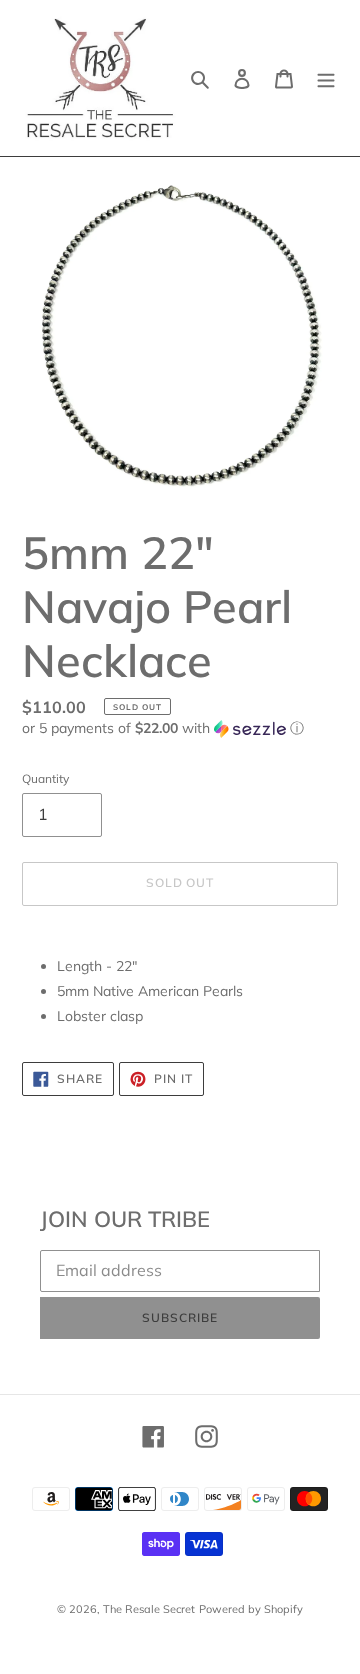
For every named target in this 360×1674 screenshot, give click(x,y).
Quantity (45, 778)
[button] (163, 728)
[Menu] (326, 78)
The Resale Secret (149, 1609)
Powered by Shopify (251, 1609)
